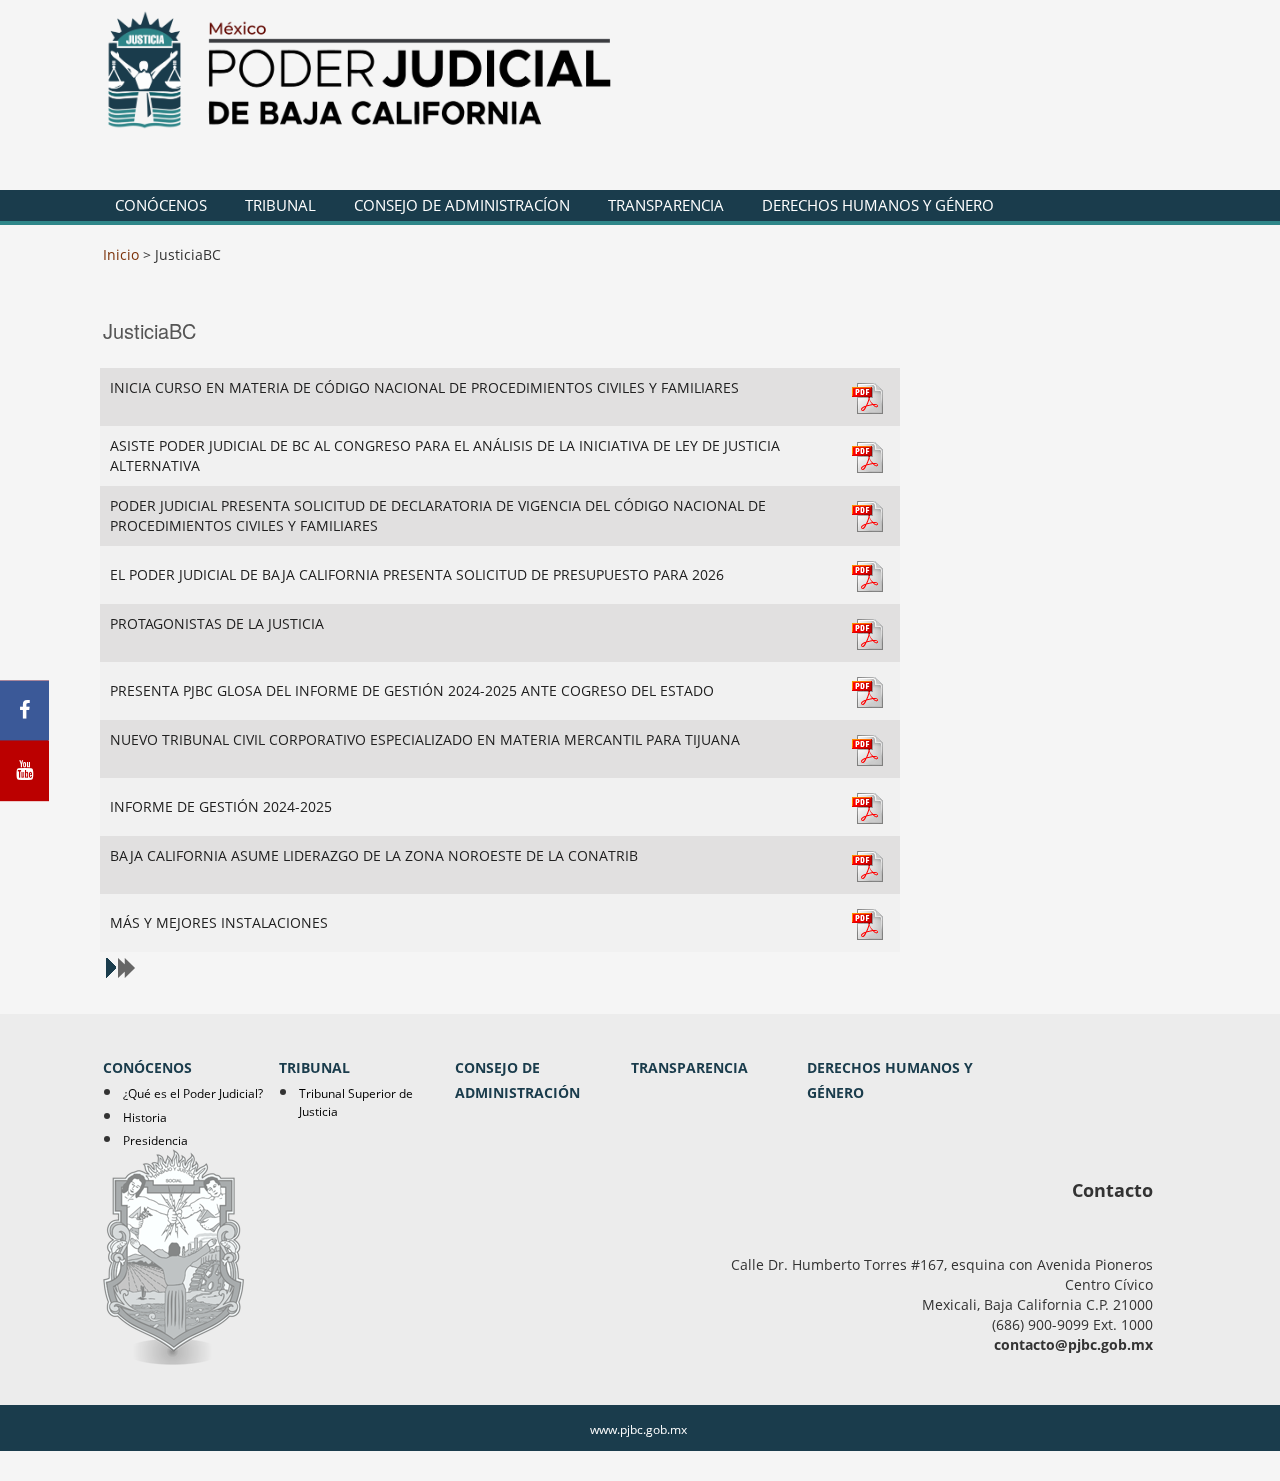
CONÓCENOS (161, 205)
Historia (145, 1117)
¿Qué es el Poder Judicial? (193, 1093)
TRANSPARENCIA (666, 205)
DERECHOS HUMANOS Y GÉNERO (878, 205)
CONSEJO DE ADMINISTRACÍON (462, 205)
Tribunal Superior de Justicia (356, 1102)
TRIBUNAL (280, 205)
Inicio (121, 254)
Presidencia (155, 1140)
